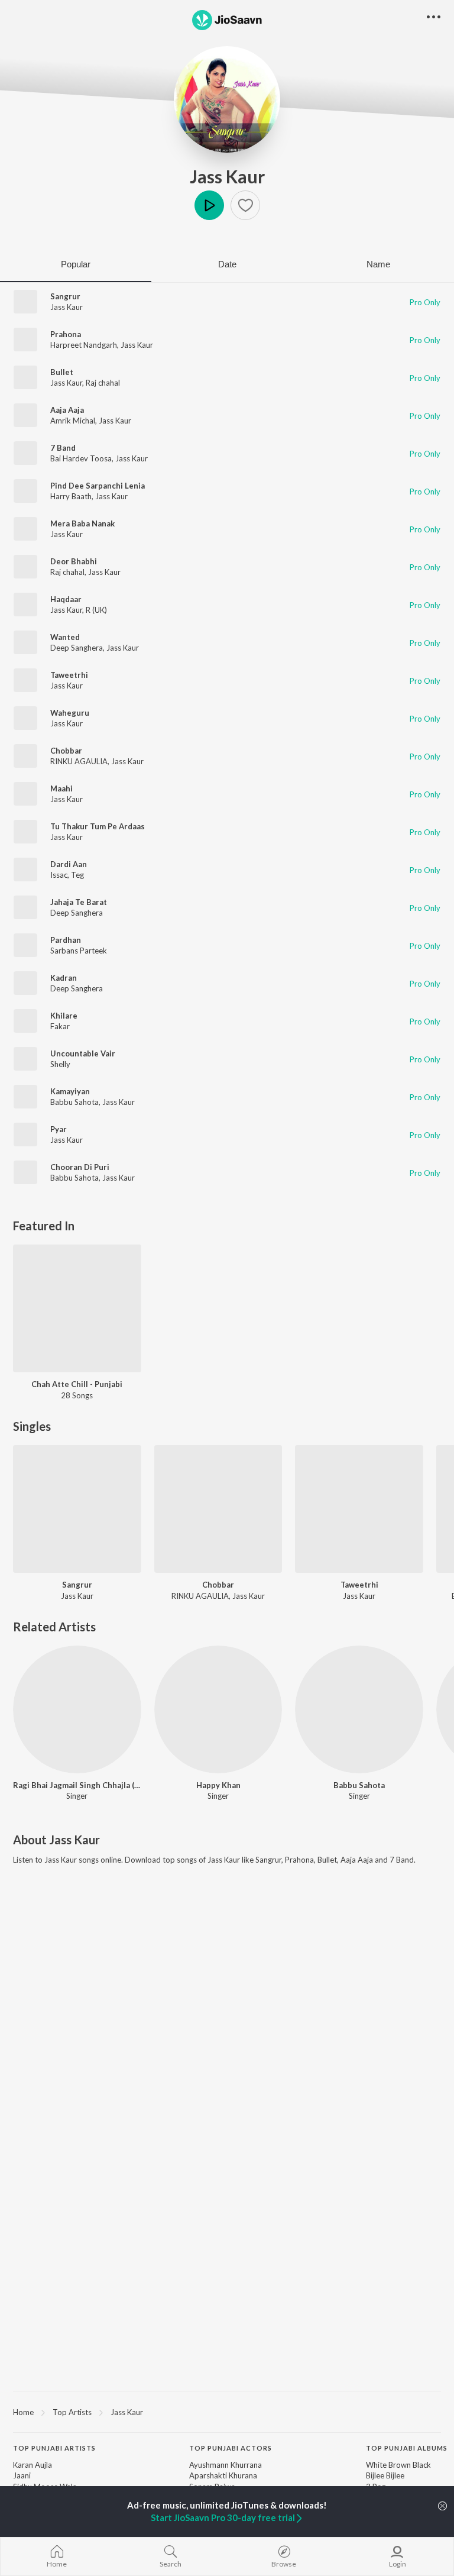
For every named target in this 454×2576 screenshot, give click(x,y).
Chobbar (66, 751)
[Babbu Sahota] (359, 1710)
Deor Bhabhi (74, 561)
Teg (77, 875)
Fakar (60, 1026)
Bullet (62, 372)
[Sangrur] (77, 1509)
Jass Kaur (227, 176)
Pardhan (66, 940)
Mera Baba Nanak (82, 523)
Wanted (65, 637)
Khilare (64, 1016)
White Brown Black (398, 2465)
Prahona (66, 334)
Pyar (59, 1129)
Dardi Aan (69, 864)
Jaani (22, 2475)
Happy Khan (218, 1785)
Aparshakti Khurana (223, 2475)
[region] (227, 2412)
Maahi (61, 788)
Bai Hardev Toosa (81, 458)
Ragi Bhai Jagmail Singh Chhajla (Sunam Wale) (77, 1785)
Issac (59, 875)
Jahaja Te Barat (79, 902)
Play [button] (209, 205)
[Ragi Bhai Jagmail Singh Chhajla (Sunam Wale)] (77, 1710)
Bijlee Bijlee (385, 2475)
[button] (245, 205)
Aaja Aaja (67, 410)
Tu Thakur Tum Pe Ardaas (98, 826)
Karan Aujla (33, 2465)
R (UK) (96, 610)
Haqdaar (66, 599)
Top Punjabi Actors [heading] (231, 2448)
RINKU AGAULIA (79, 761)
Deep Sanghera (77, 648)
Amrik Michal (73, 421)
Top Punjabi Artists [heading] (54, 2448)
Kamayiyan (70, 1091)
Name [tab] (378, 264)
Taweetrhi (69, 675)
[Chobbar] (218, 1509)
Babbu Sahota (74, 1102)
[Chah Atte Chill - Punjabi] (77, 1309)
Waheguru (70, 713)
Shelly (60, 1064)
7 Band (63, 448)
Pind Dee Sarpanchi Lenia (98, 486)
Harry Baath (71, 496)
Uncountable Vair (83, 1053)
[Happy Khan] (218, 1710)
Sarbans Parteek (79, 951)
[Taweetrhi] (359, 1509)
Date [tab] (227, 264)
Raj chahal (103, 383)
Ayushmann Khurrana (226, 2465)
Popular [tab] (76, 264)
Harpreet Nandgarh (84, 345)
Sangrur (65, 296)
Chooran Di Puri (80, 1167)
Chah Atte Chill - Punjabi (77, 1384)
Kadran (64, 978)
